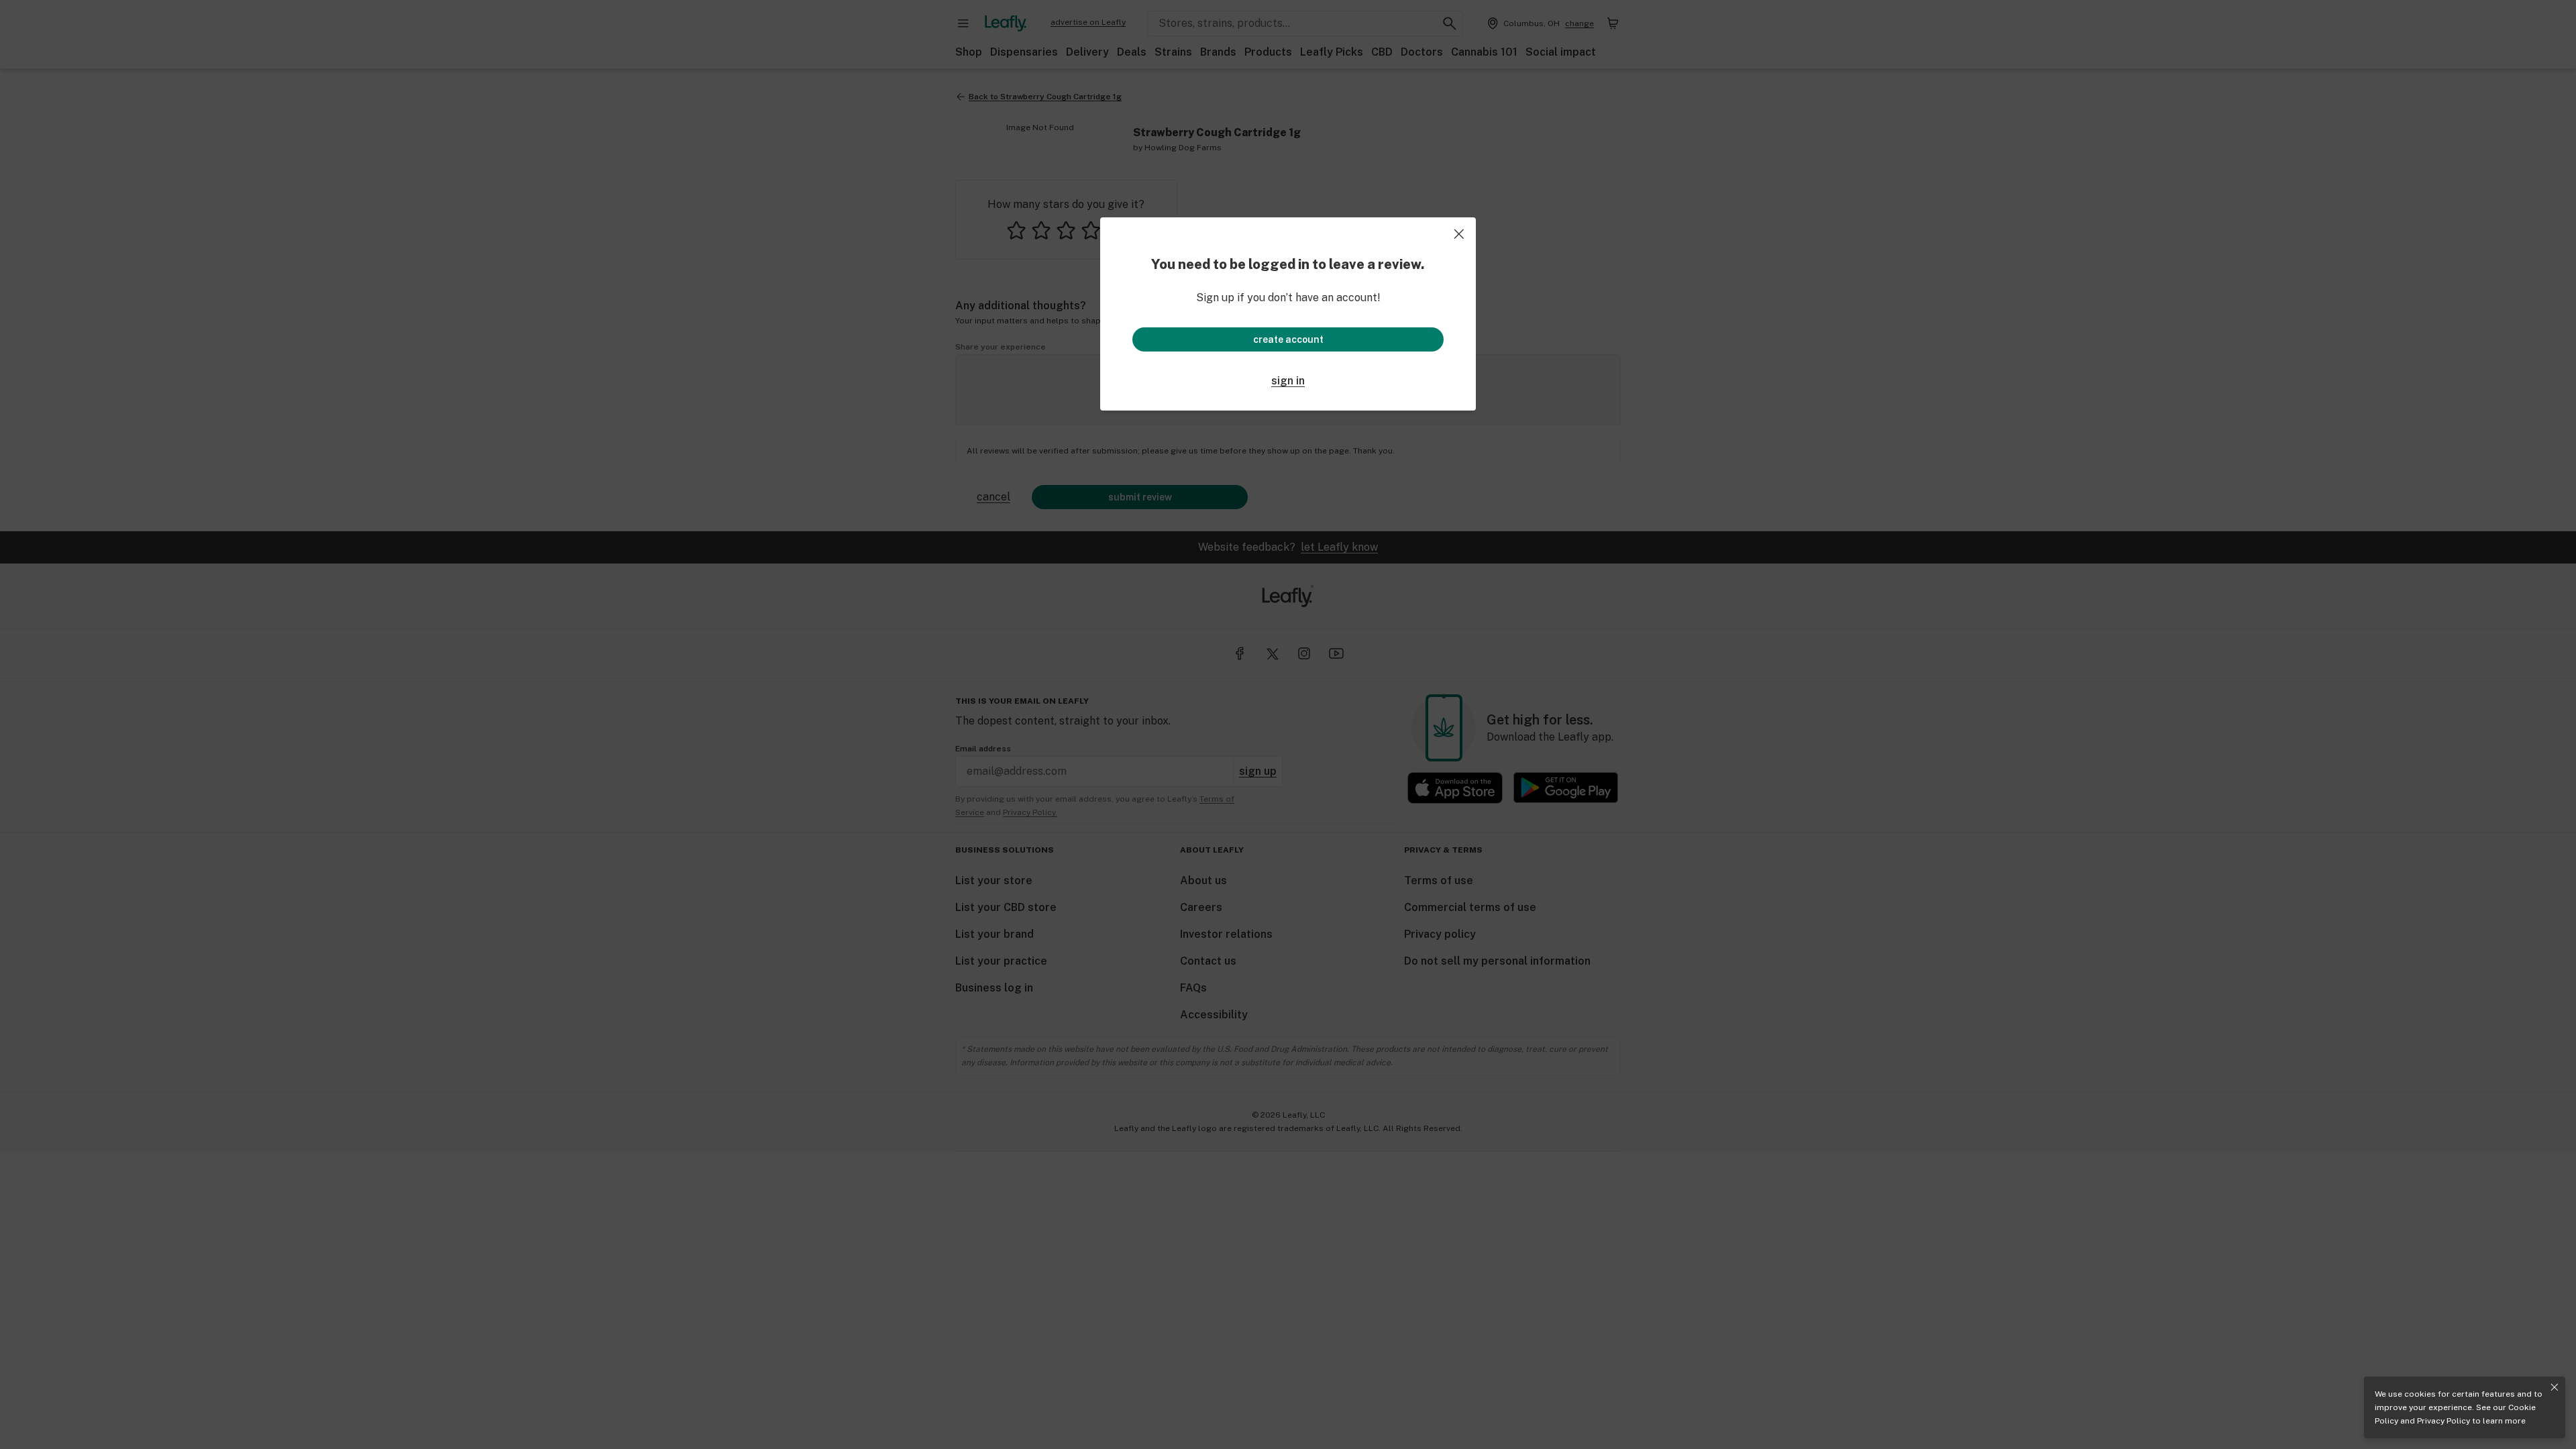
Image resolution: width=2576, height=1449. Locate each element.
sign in (1288, 381)
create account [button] (1288, 339)
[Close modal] (1459, 234)
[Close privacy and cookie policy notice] (2555, 1387)
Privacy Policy (2444, 1421)
